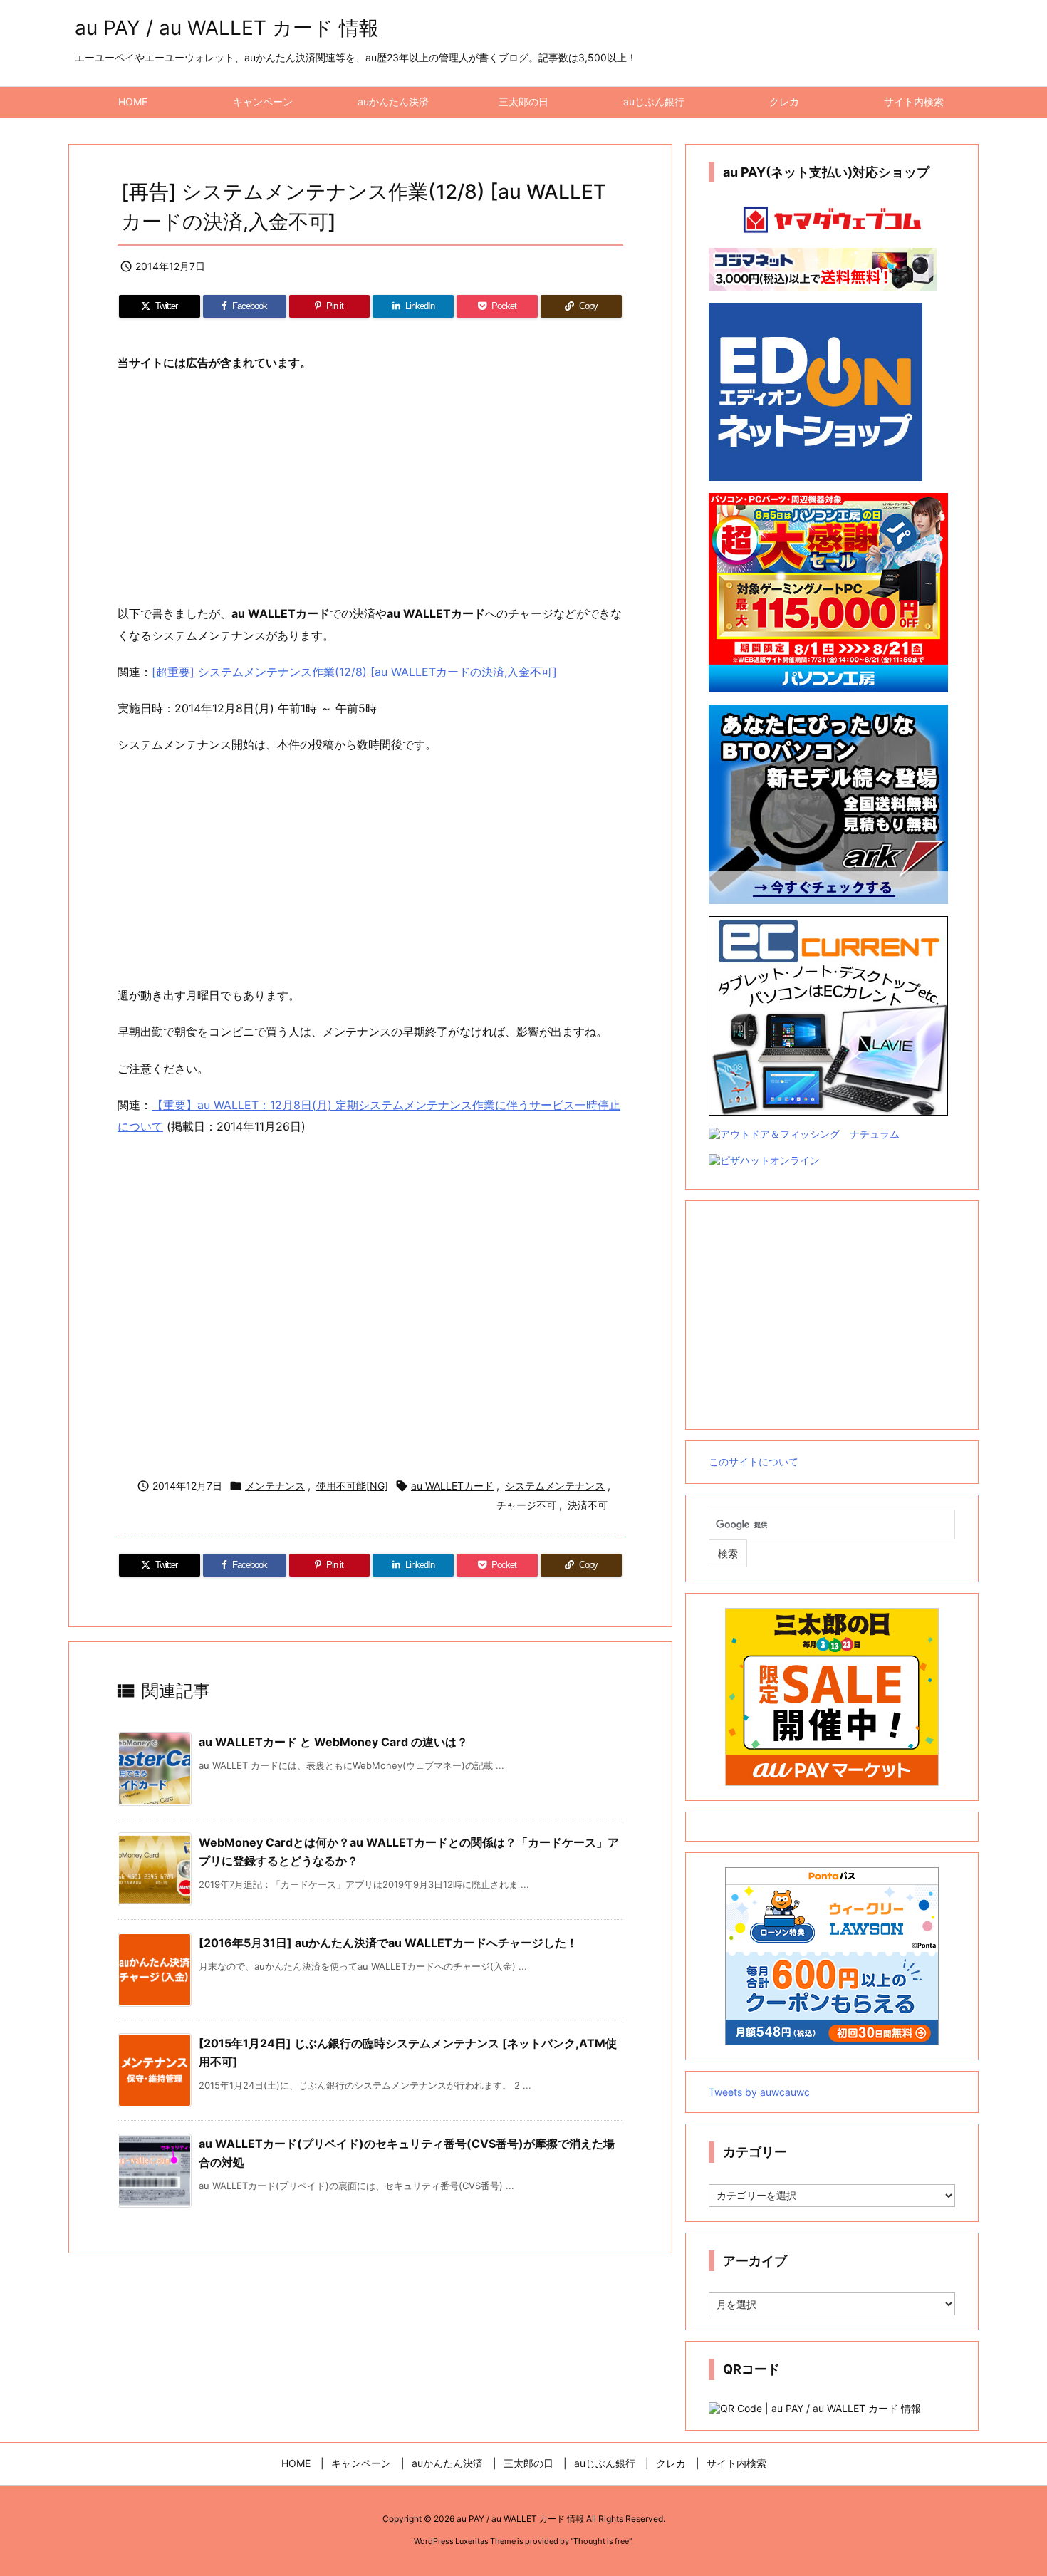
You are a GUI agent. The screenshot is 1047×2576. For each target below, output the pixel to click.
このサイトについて (754, 1461)
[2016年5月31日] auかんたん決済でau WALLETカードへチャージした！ (388, 1943)
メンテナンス (275, 1486)
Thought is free (601, 2541)
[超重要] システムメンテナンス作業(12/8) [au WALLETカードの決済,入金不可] (354, 672)
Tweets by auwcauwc (759, 2092)
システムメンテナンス (555, 1486)
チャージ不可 (526, 1505)
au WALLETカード (452, 1486)
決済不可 (588, 1505)
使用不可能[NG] (352, 1486)
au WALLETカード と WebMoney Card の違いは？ (333, 1742)
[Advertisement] (370, 489)
